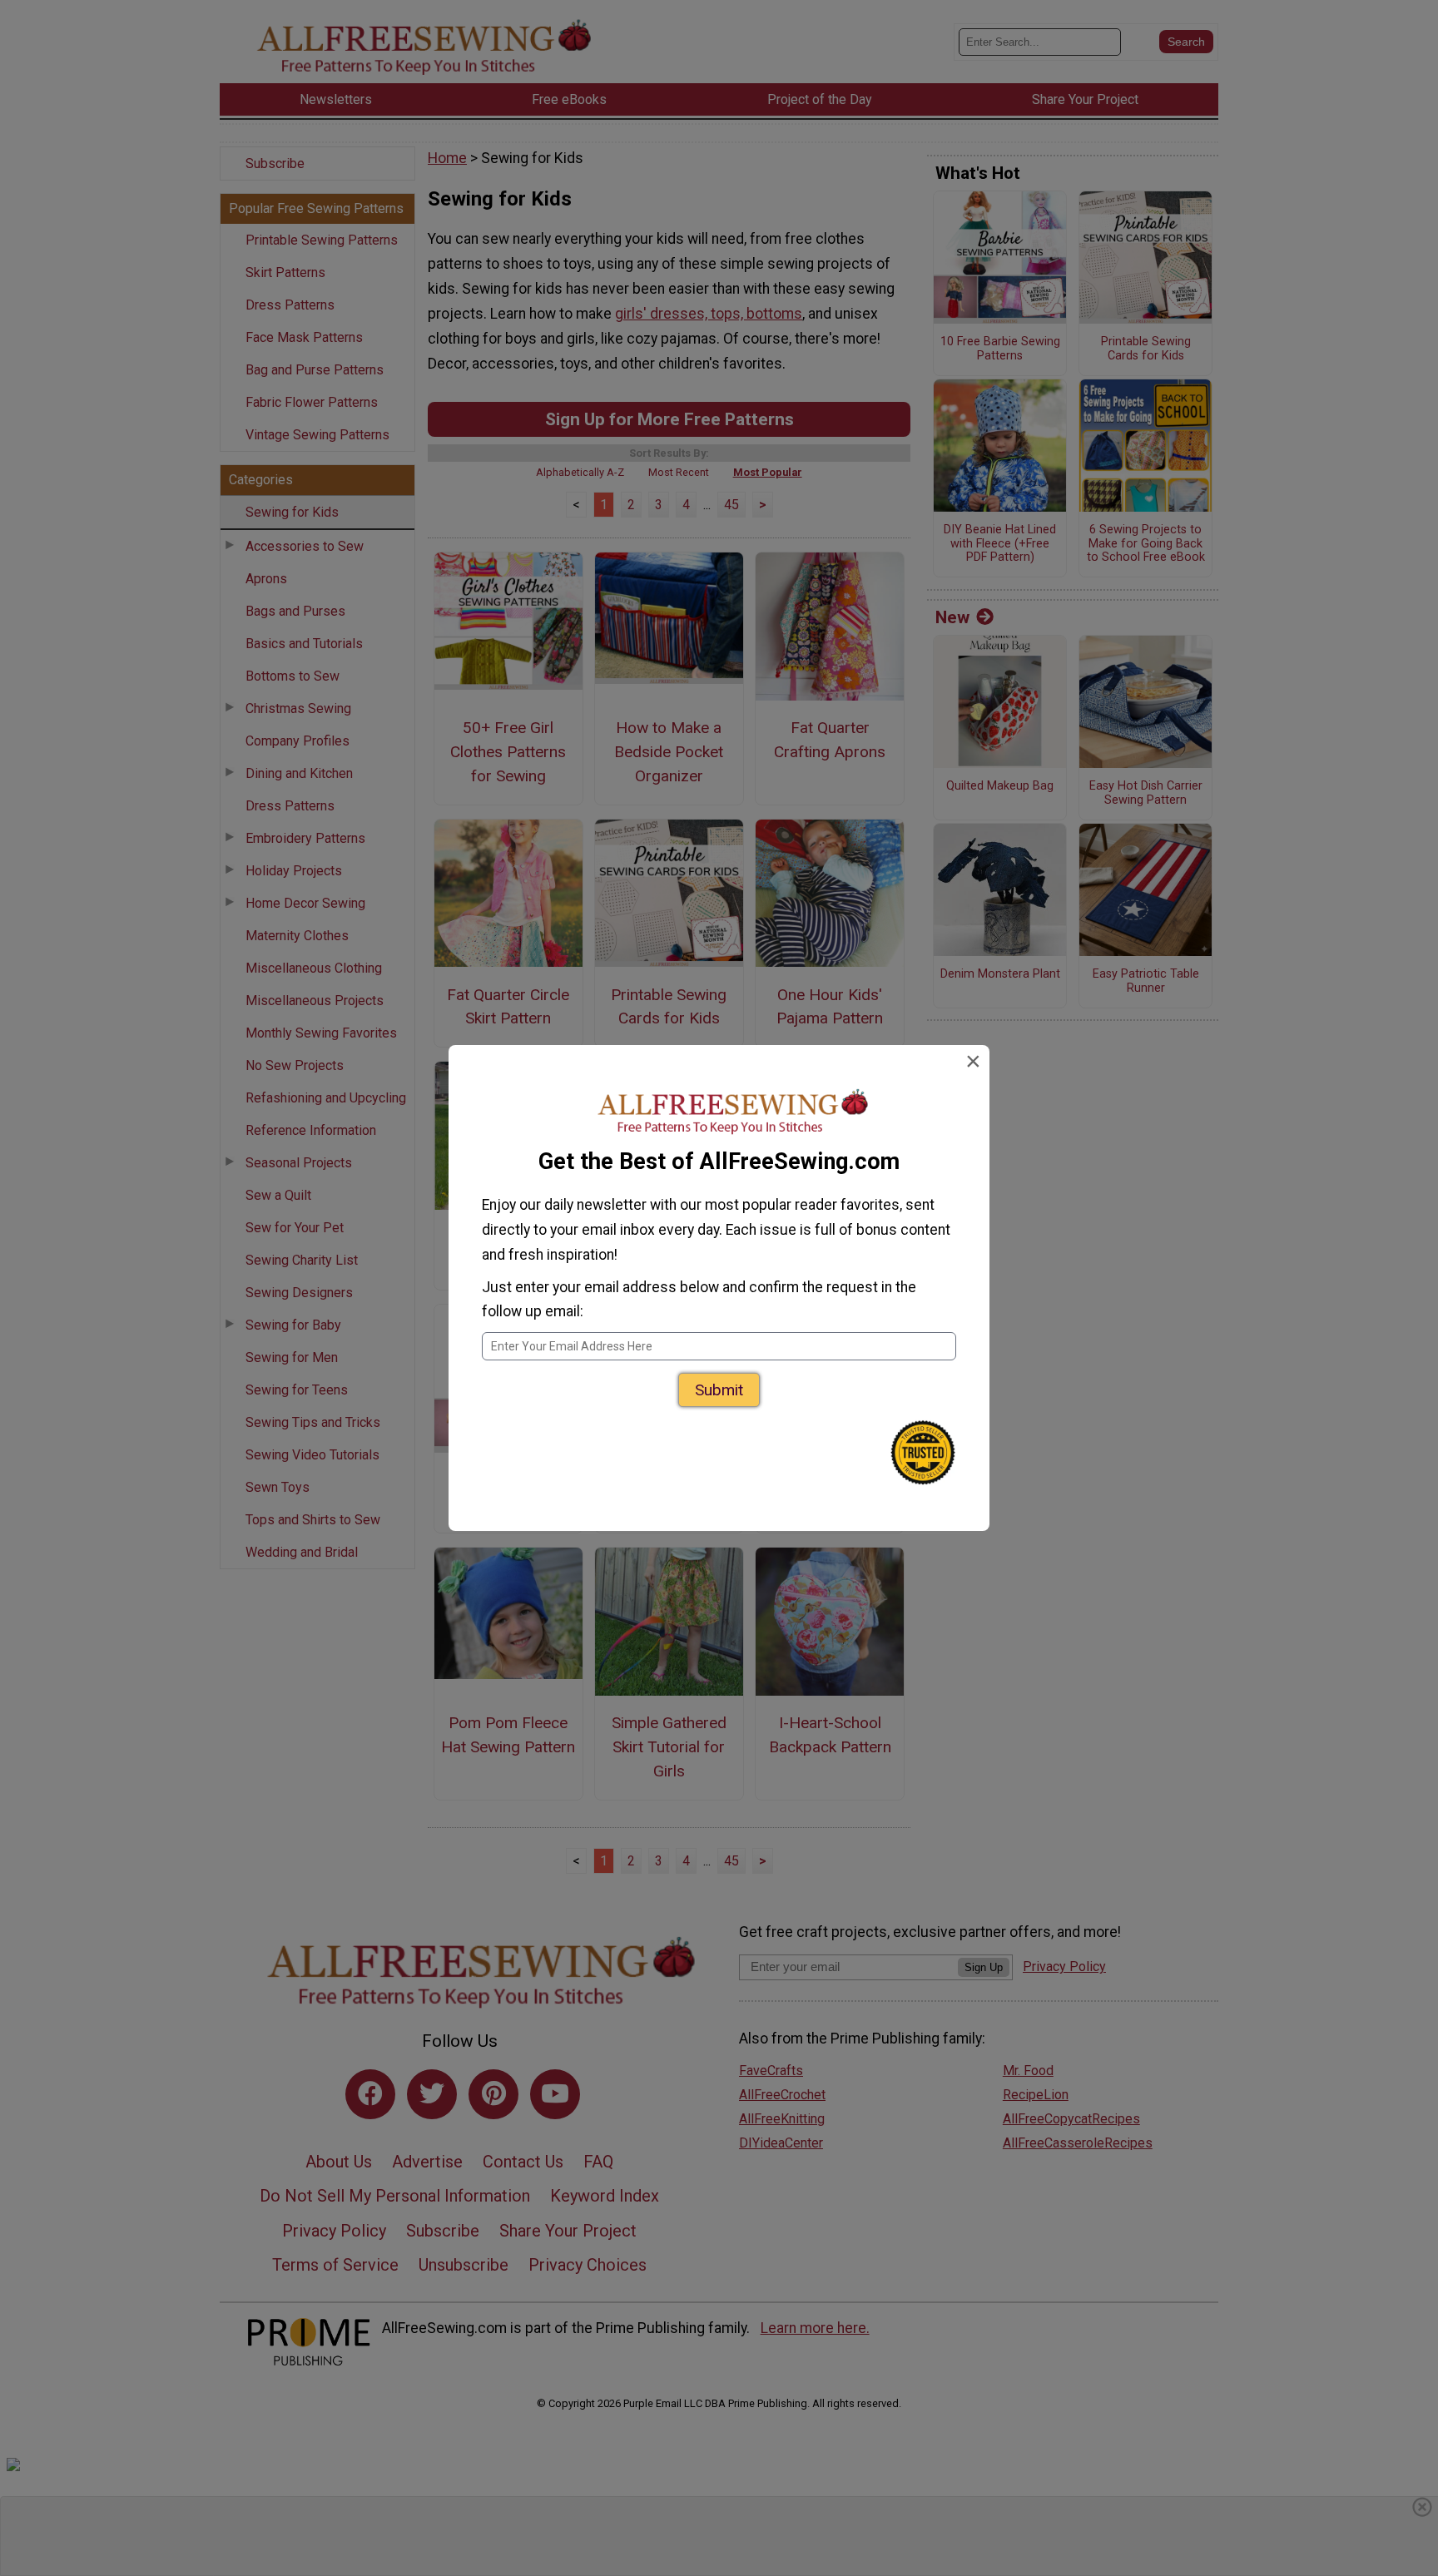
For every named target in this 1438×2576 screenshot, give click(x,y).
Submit (719, 1390)
